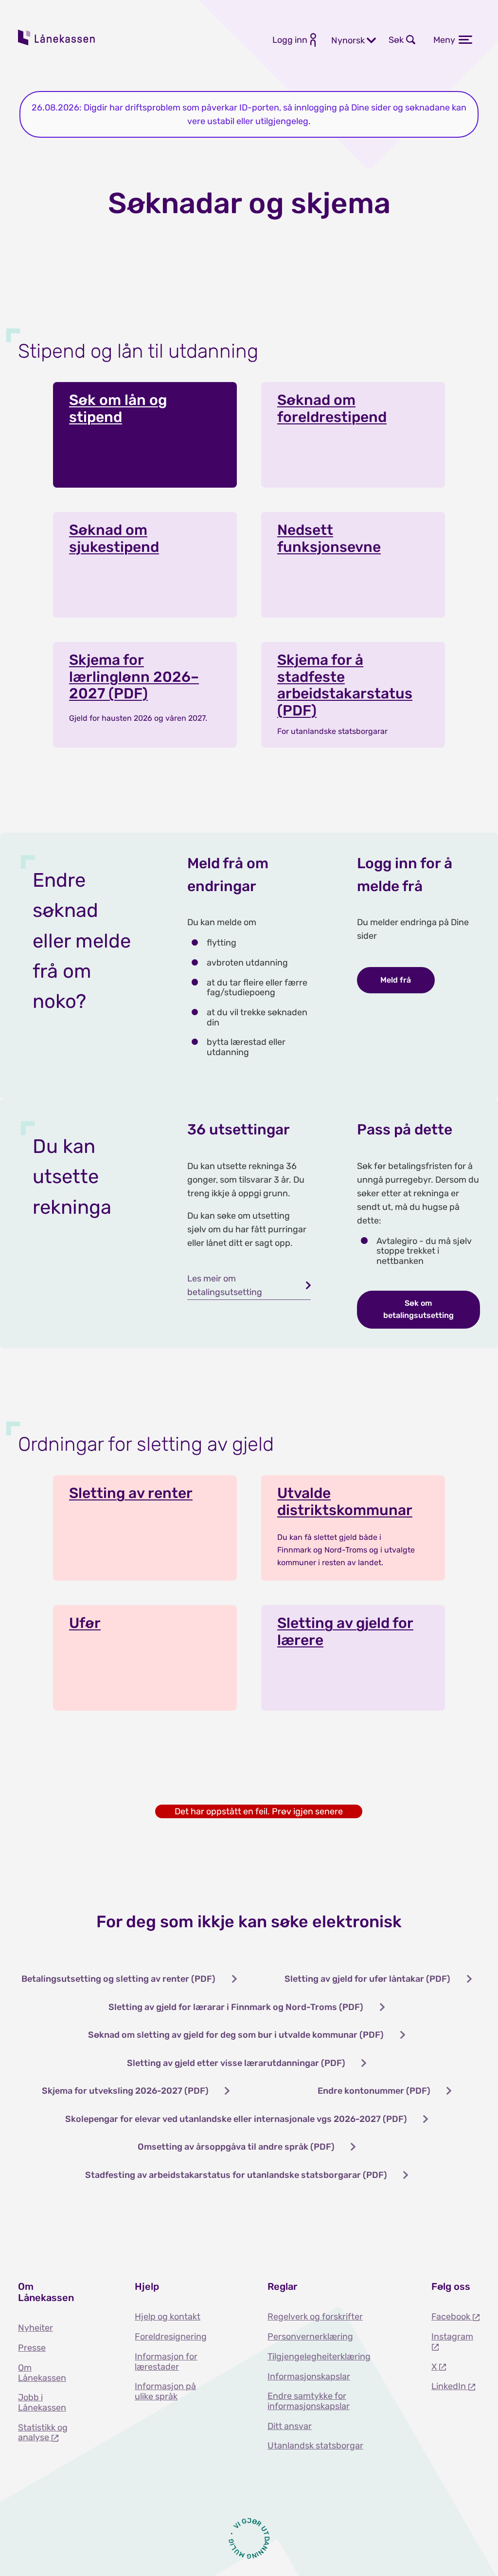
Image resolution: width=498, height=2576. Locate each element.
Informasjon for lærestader (166, 2362)
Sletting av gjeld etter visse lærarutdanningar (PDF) (236, 2063)
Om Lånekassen (42, 2373)
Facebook (452, 2317)
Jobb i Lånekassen (42, 2402)
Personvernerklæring (310, 2337)
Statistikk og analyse (43, 2433)
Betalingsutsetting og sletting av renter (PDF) (118, 1979)
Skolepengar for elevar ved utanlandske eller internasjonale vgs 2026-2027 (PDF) (236, 2119)
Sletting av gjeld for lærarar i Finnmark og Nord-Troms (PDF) (236, 2007)
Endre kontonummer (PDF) (374, 2091)
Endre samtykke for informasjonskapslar (309, 2401)
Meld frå (396, 980)
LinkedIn (450, 2386)
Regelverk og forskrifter (315, 2317)
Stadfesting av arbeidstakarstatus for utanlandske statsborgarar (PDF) (236, 2175)
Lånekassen (57, 37)
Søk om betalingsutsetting (418, 1309)
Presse (32, 2348)
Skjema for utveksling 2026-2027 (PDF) (125, 2091)
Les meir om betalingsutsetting (225, 1285)
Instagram (452, 2337)
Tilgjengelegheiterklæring (319, 2357)
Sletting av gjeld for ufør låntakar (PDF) (367, 1979)
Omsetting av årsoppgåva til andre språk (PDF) (236, 2147)
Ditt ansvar (290, 2426)
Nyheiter (36, 2328)
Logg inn (290, 40)
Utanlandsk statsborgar (315, 2446)
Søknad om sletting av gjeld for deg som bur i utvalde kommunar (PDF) (236, 2035)
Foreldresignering (171, 2337)
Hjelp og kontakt (168, 2317)
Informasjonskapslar (309, 2376)
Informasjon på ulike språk (165, 2391)
